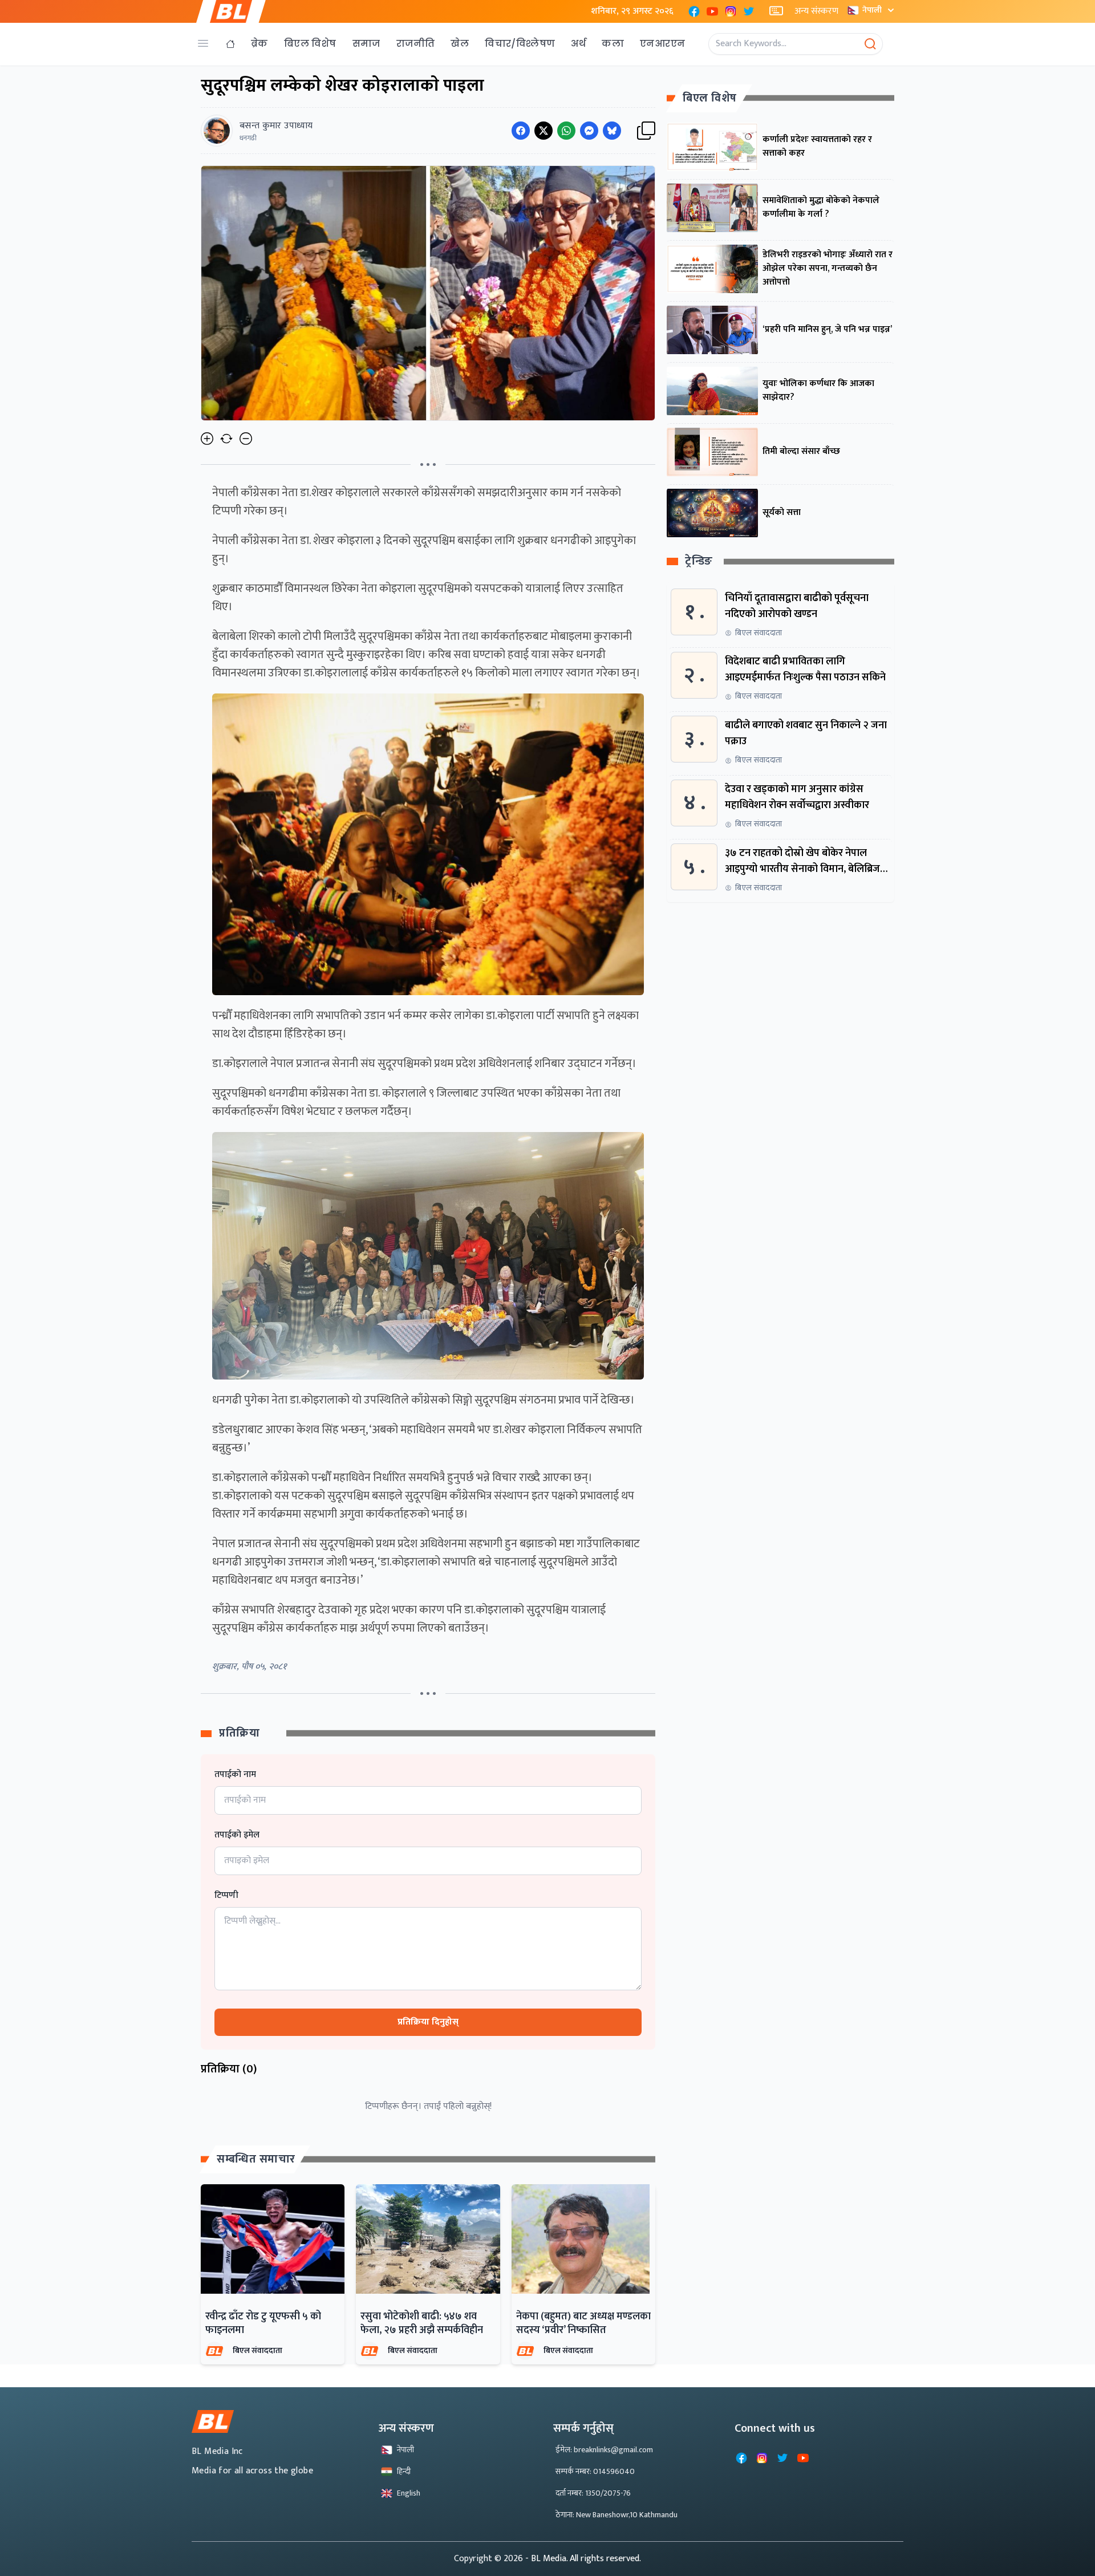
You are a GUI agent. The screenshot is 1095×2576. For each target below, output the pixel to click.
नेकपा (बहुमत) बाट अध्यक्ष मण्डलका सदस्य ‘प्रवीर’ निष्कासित (583, 2323)
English (409, 2493)
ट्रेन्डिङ (699, 562)
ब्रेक (259, 44)
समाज (366, 44)
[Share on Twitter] (544, 131)
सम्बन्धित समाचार (256, 2159)
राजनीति (416, 44)
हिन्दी (404, 2471)
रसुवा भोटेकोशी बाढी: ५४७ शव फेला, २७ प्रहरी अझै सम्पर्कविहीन (422, 2323)
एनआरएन (662, 44)
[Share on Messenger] (589, 131)
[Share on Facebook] (521, 131)
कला (613, 44)
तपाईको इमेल (237, 1835)
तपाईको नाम (235, 1775)
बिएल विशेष (310, 44)
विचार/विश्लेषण (520, 44)
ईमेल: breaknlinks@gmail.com (604, 2450)
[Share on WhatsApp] (566, 131)
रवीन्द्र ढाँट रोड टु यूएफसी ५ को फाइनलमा (263, 2323)
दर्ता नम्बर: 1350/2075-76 (593, 2493)
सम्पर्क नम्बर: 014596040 (595, 2471)
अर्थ (578, 44)
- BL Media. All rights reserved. (583, 2559)
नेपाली (872, 10)
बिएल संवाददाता (257, 2350)
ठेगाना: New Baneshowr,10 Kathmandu (617, 2515)
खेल (460, 44)
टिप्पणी (226, 1896)
